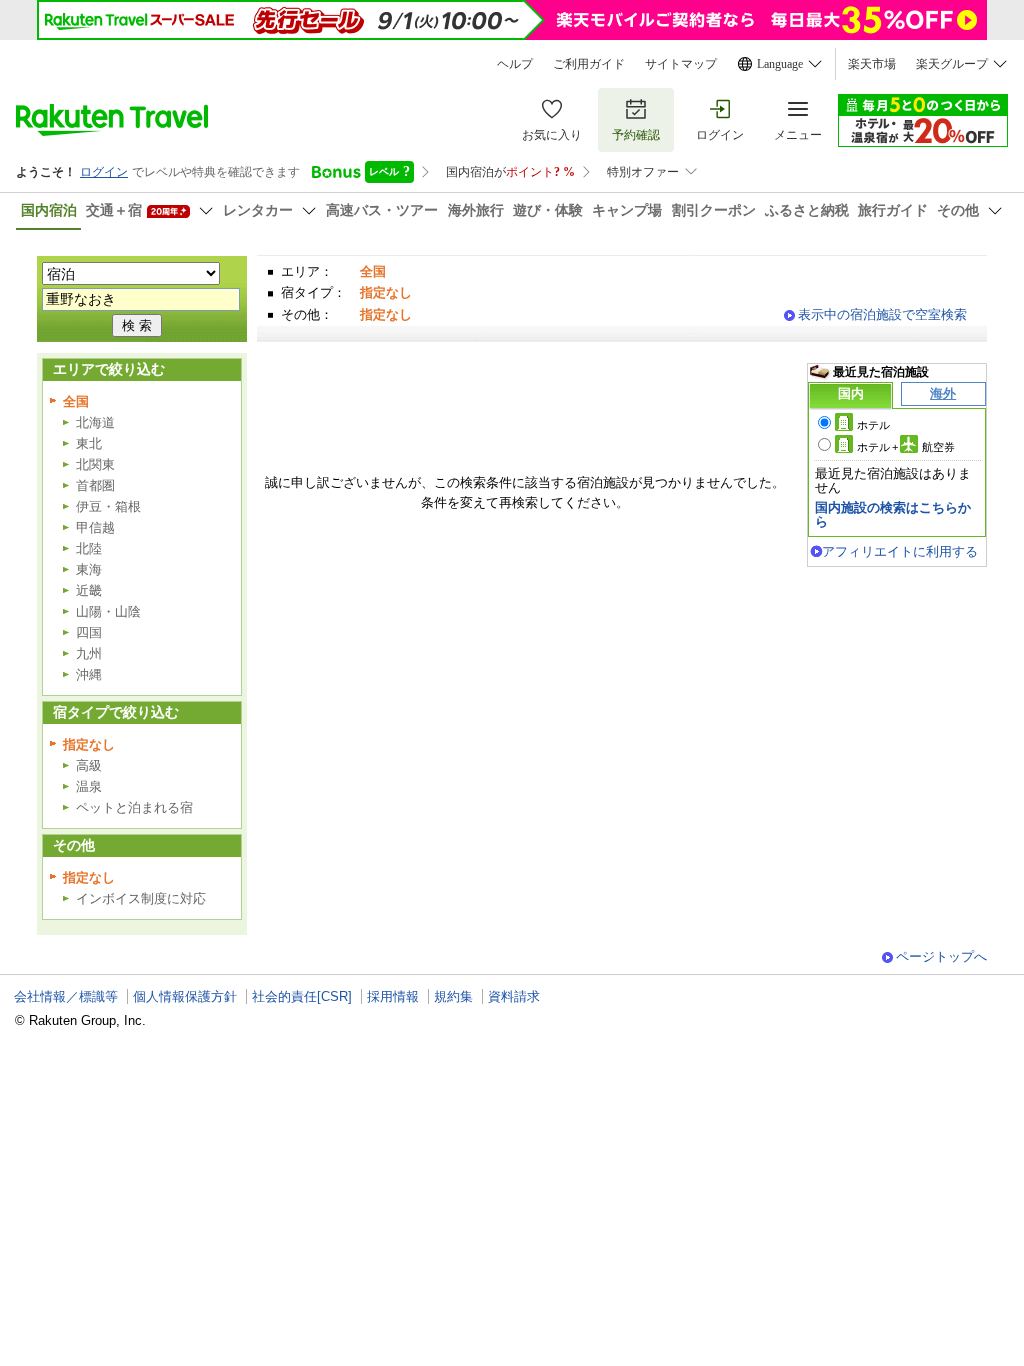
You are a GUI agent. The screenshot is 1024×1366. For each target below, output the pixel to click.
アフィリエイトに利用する (900, 551)
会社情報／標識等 (66, 996)
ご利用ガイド (589, 64)
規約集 (453, 996)
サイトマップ (681, 64)
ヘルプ (515, 64)
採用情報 (393, 996)
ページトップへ (941, 956)
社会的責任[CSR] (302, 996)
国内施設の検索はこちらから (893, 514)
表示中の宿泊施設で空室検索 (882, 314)
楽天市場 (872, 64)
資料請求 (514, 996)
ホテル (873, 425)
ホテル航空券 (906, 447)
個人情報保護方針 (185, 996)
